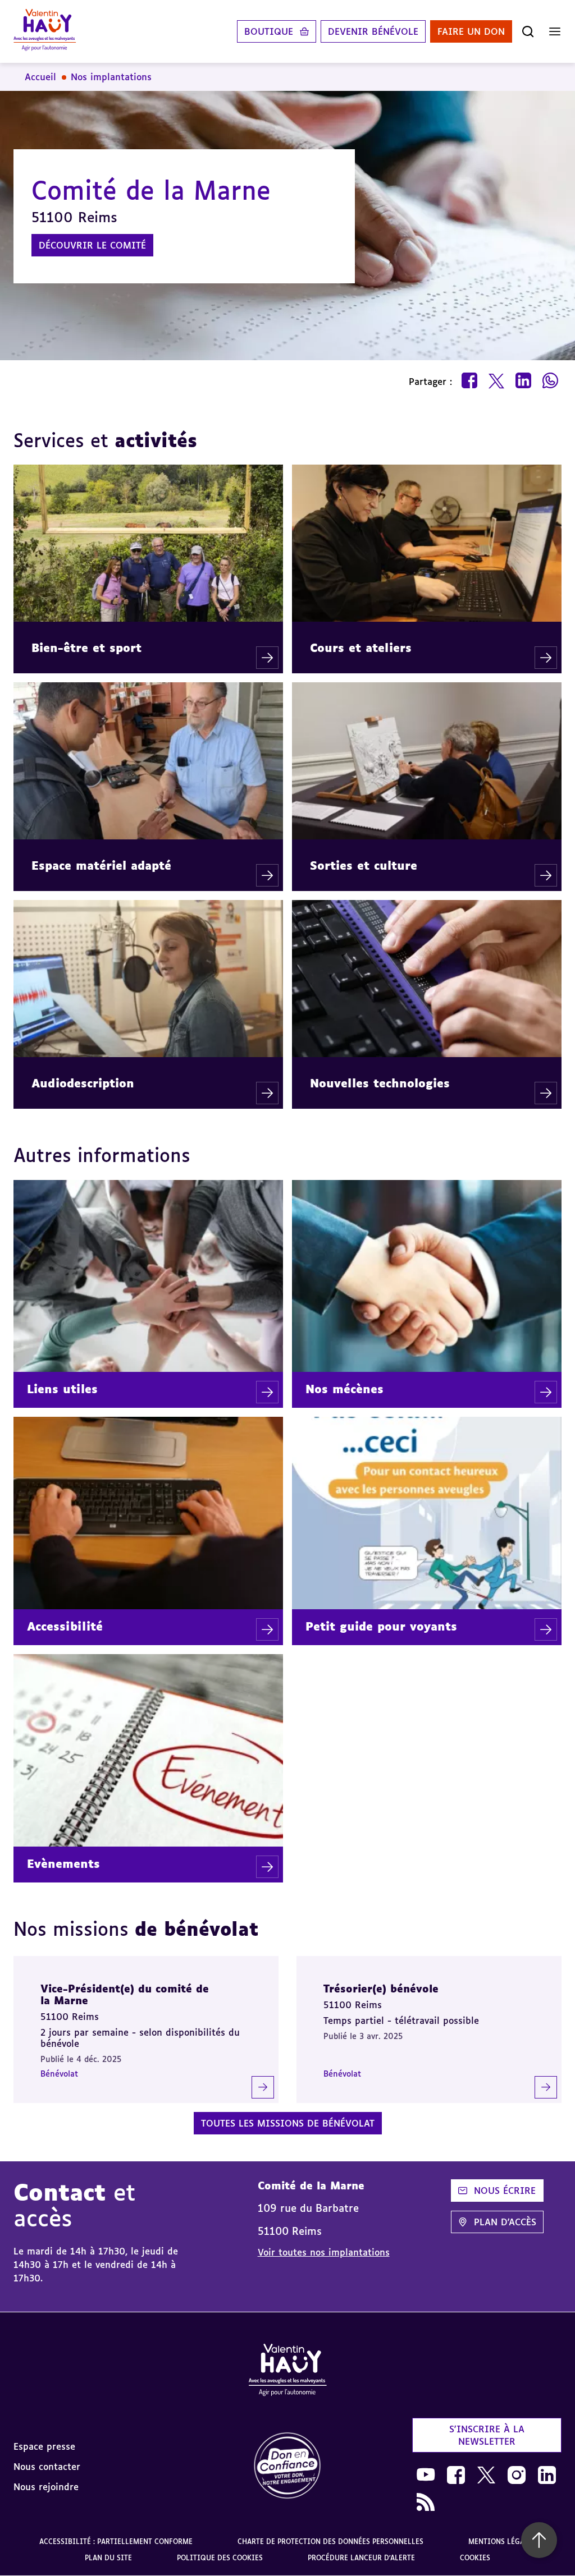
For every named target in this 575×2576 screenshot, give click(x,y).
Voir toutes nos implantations (324, 2252)
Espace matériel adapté (101, 865)
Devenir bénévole (373, 31)
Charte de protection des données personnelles (330, 2541)
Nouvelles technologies (380, 1083)
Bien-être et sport (86, 648)
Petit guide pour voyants (381, 1626)
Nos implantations (111, 77)
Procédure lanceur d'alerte (361, 2558)
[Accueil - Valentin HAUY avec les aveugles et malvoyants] (45, 31)
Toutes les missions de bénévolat (288, 2123)
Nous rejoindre (46, 2487)
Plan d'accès (505, 2222)
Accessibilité (65, 1626)
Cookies (475, 2558)
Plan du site (108, 2558)
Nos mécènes (344, 1389)
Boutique (269, 31)
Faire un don (471, 31)
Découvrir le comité (92, 245)
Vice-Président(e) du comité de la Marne (125, 1994)
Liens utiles (62, 1389)
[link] (287, 2466)
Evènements (63, 1863)
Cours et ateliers (361, 648)
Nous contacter (47, 2467)
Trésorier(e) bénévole (381, 1989)
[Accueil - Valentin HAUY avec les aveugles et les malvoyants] (287, 2372)
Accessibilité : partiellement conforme (116, 2541)
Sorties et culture (364, 865)
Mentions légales (502, 2541)
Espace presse (44, 2446)
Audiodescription (83, 1083)
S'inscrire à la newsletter (487, 2435)
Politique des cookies (220, 2558)
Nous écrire (505, 2191)
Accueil (40, 77)
